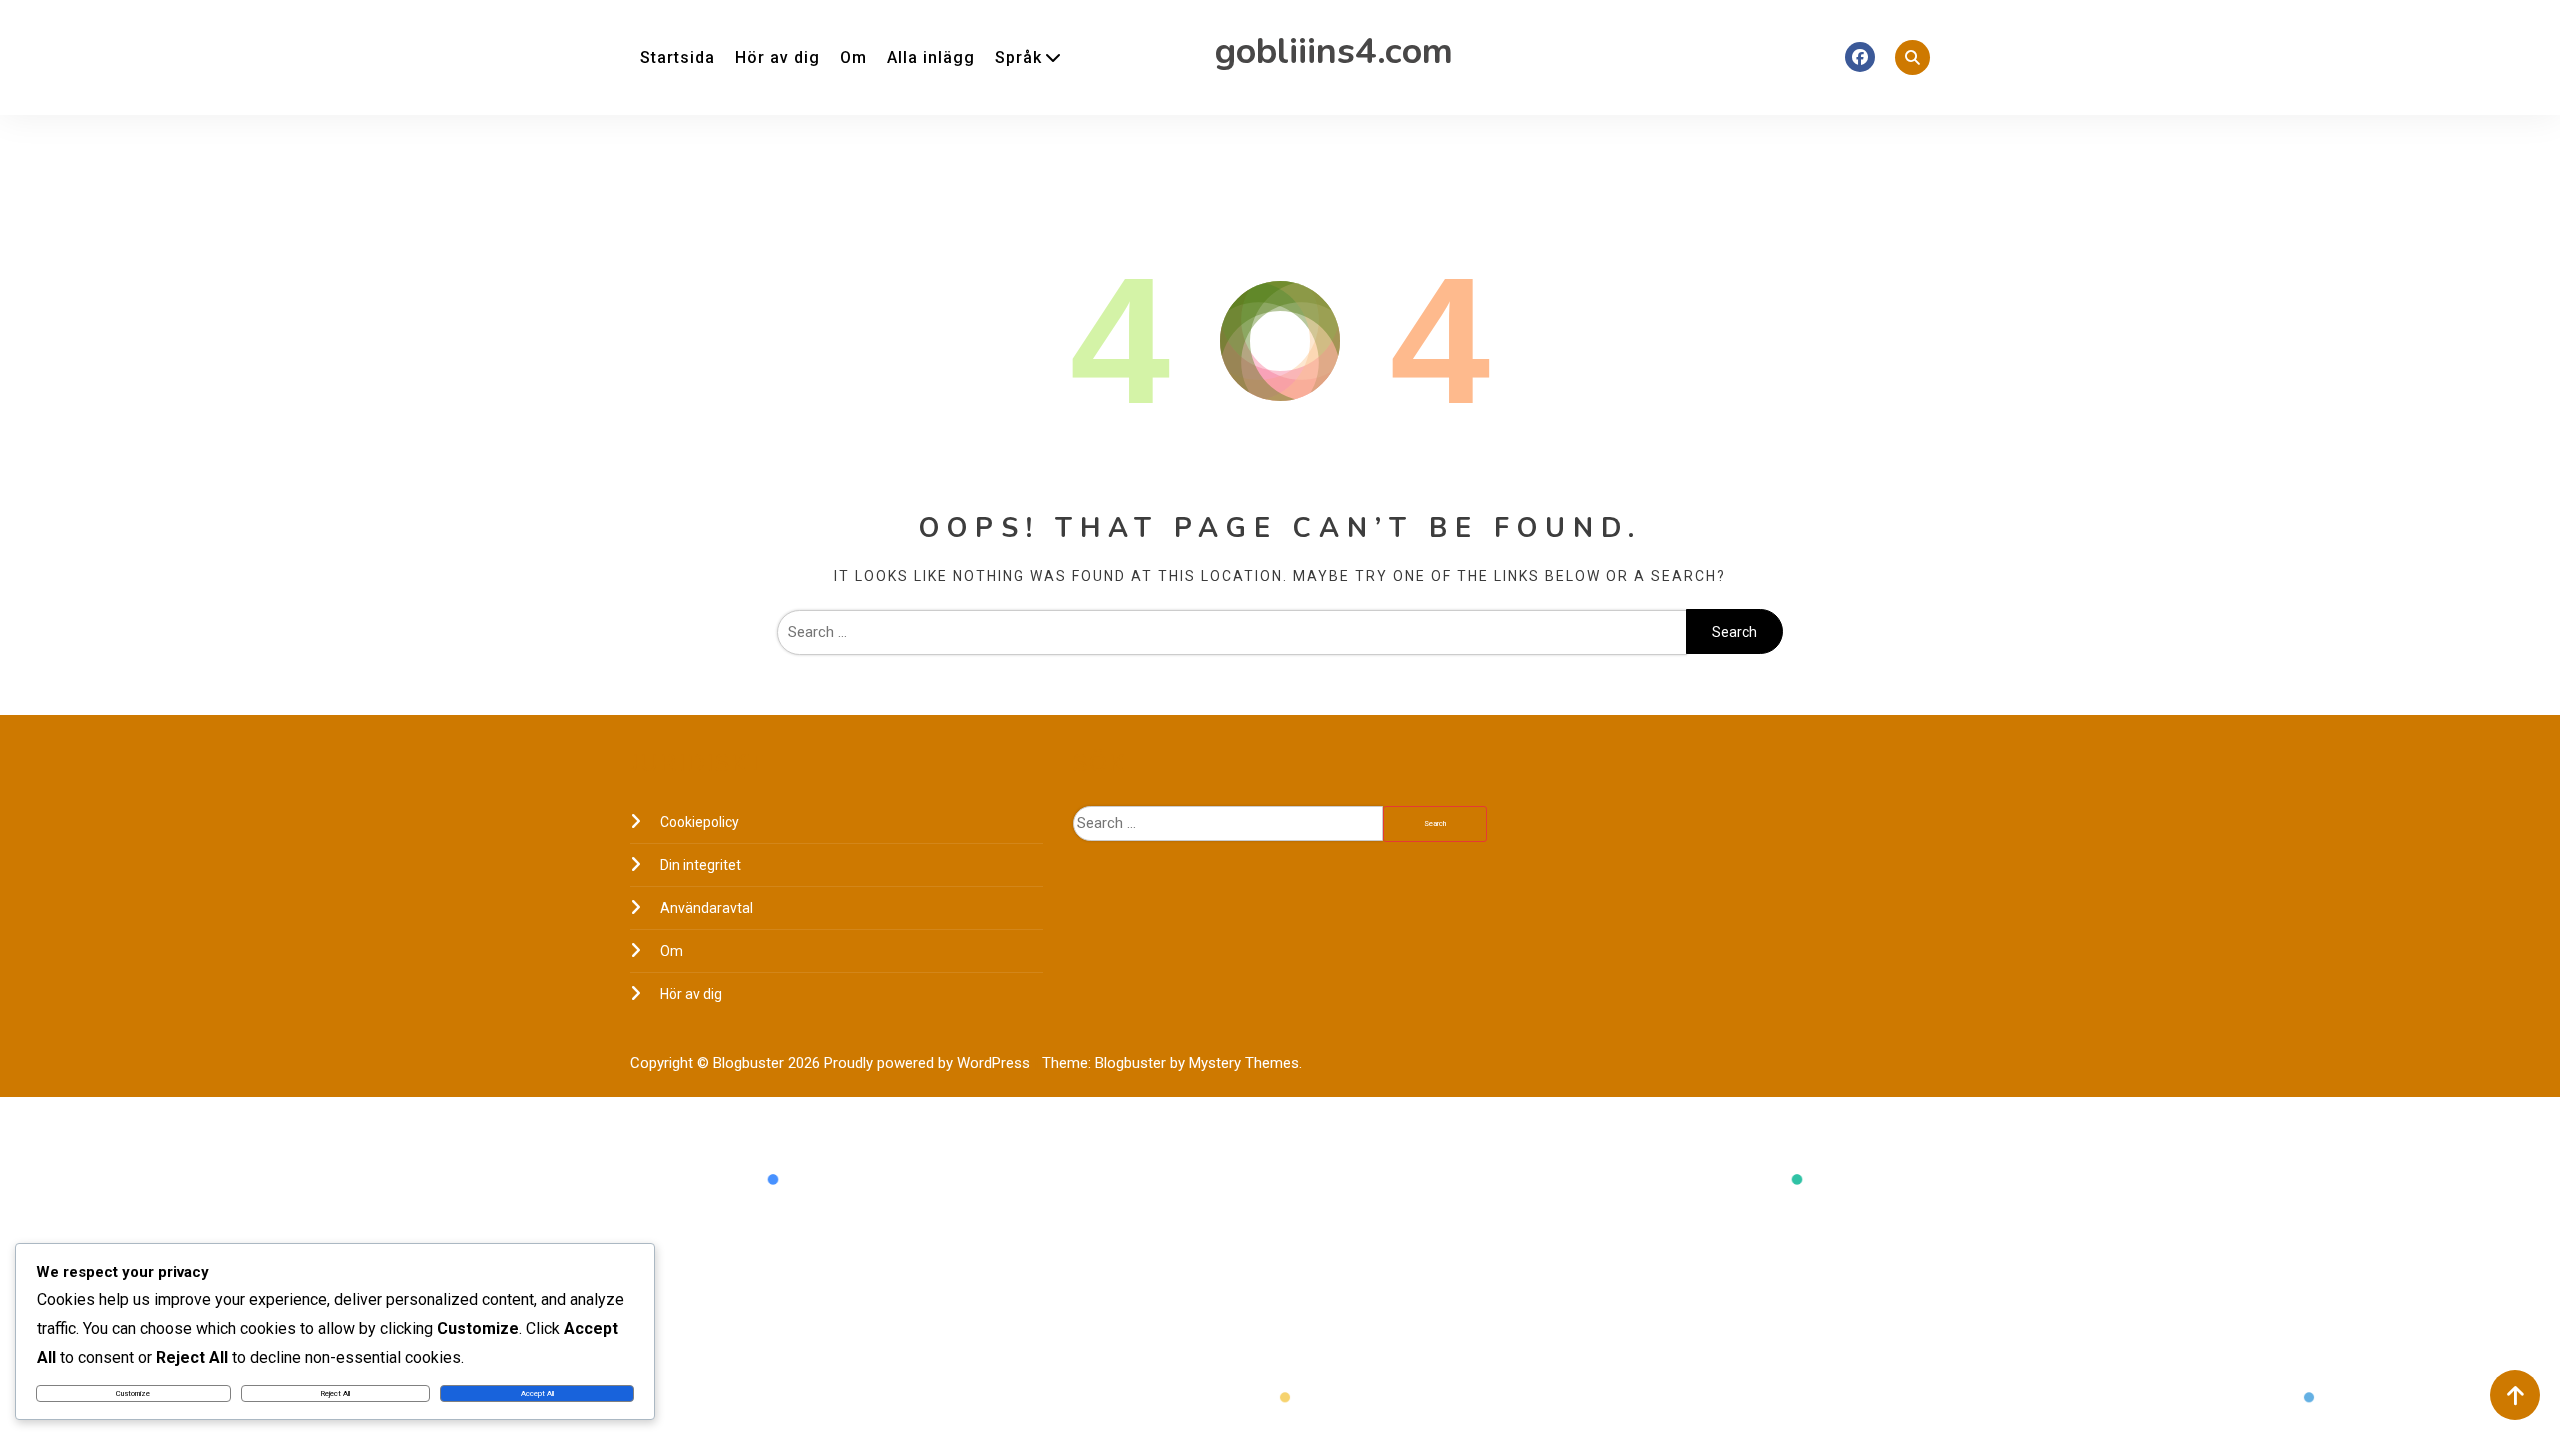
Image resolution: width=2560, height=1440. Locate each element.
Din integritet (700, 865)
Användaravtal (706, 908)
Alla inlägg (931, 57)
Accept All (537, 1393)
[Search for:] (1231, 632)
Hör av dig (777, 57)
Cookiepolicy (699, 822)
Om (853, 57)
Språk (1018, 57)
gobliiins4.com (1334, 51)
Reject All (335, 1393)
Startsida (677, 57)
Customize (133, 1393)
